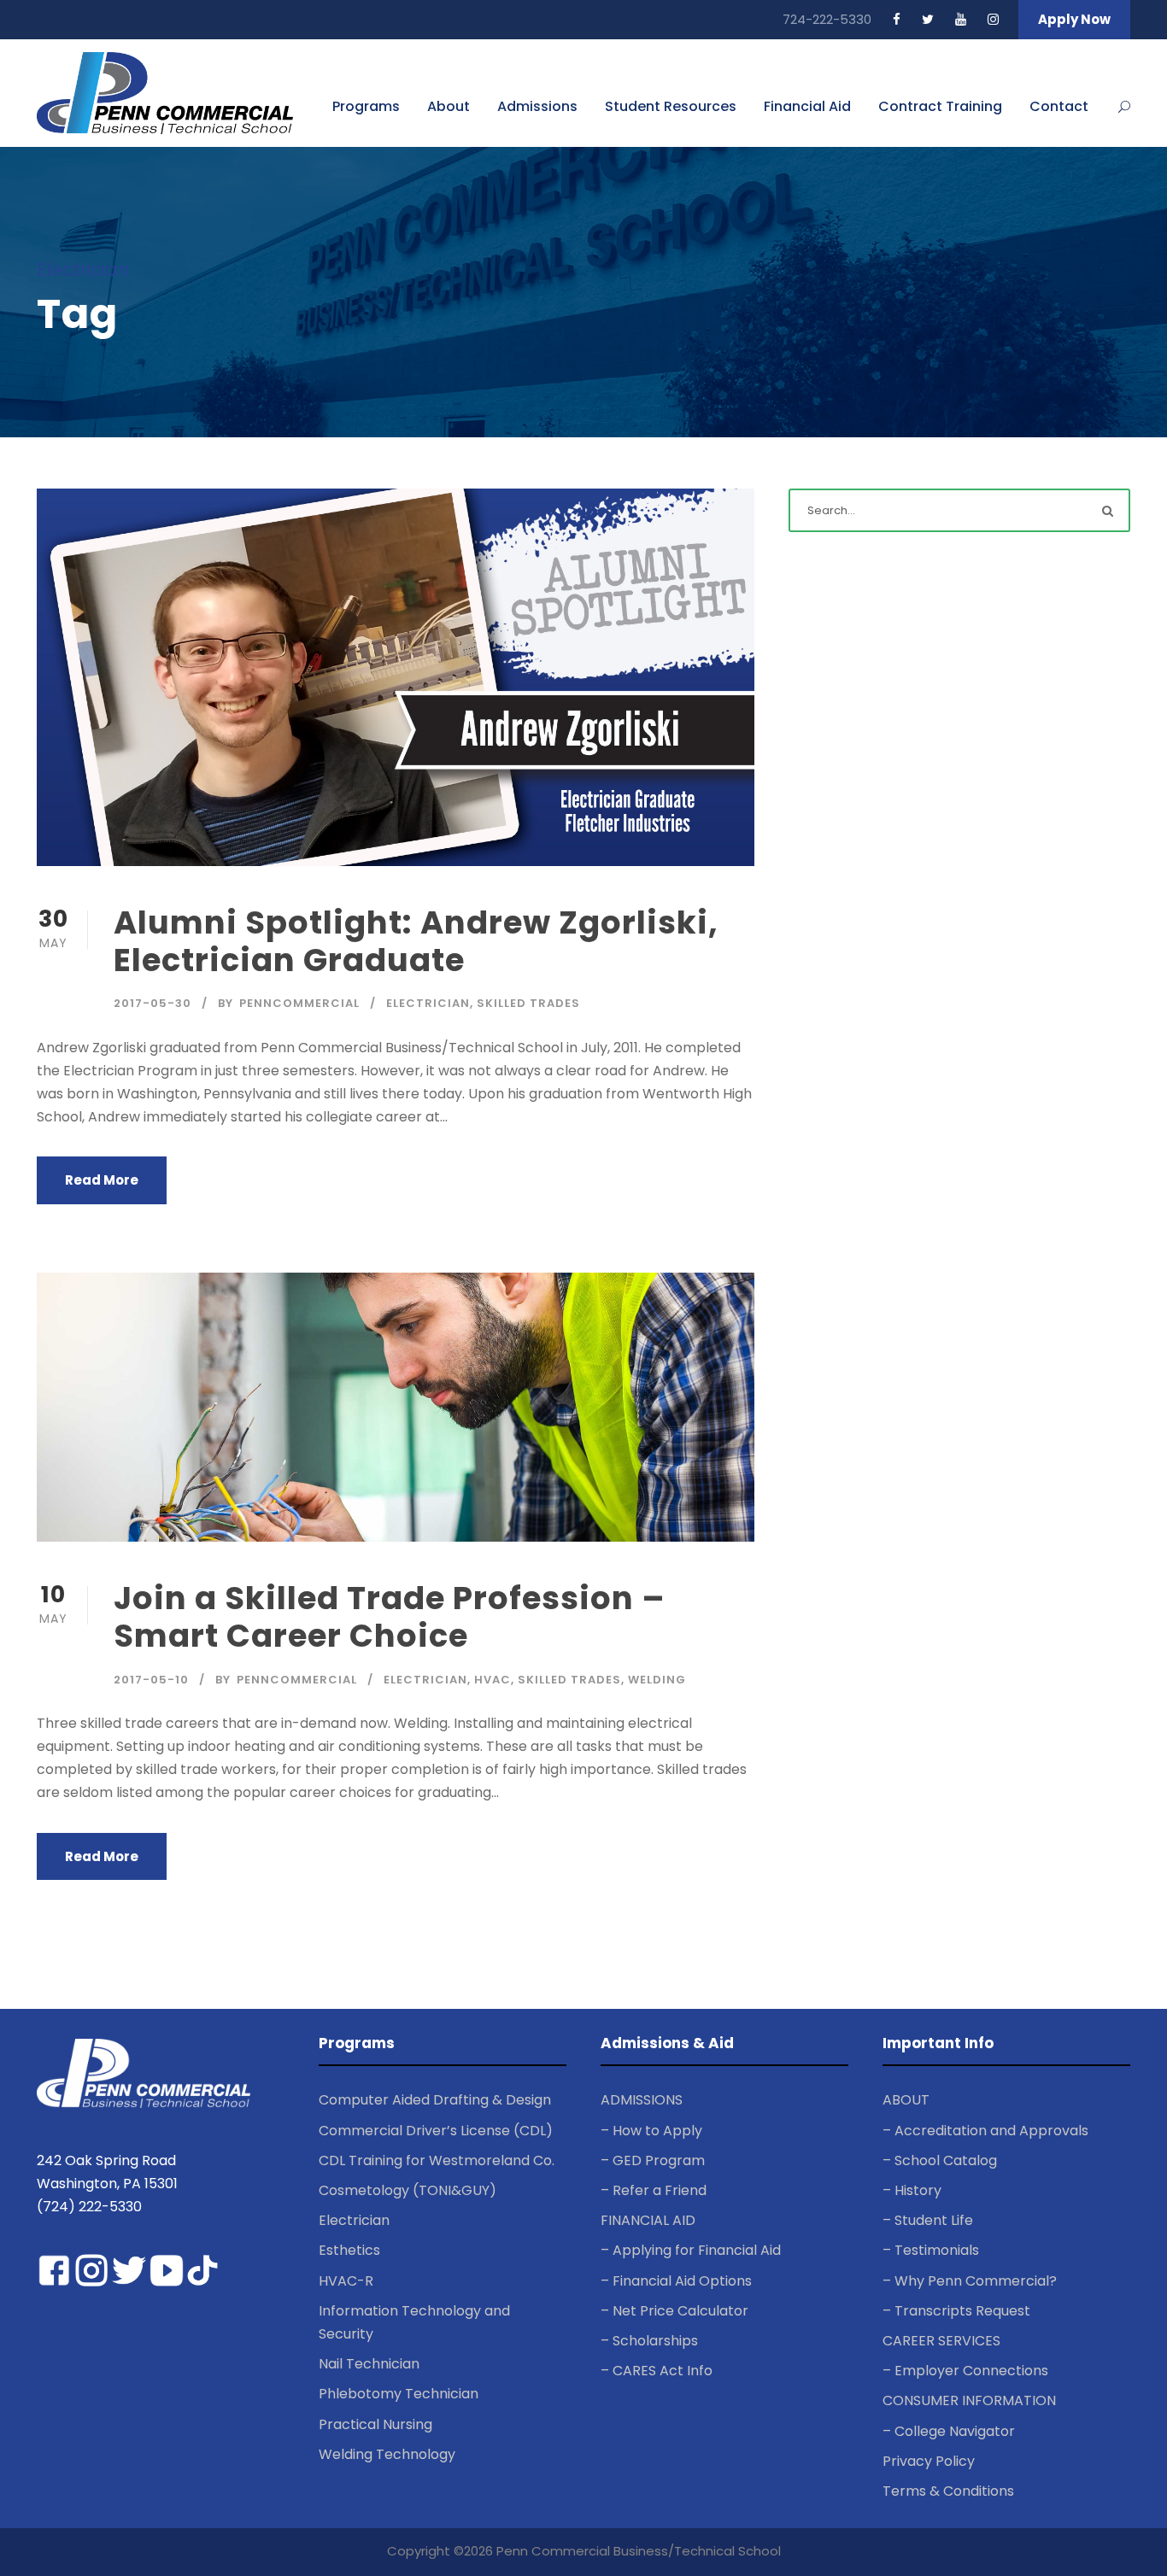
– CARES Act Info (657, 2371)
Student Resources (671, 106)
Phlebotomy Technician (399, 2394)
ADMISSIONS (642, 2100)
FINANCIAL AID (648, 2220)
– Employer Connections (965, 2371)
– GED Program (653, 2160)
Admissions (537, 106)
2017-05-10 (151, 1680)
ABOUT (906, 2100)
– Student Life (928, 2220)
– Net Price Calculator (674, 2311)
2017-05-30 (152, 1003)
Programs (366, 106)
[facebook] (897, 19)
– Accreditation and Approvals (985, 2131)
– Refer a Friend (654, 2190)
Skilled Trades (528, 1003)
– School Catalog (940, 2160)
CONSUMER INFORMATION (969, 2400)
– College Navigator (949, 2431)
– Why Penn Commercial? (970, 2281)
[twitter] (928, 19)
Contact (1059, 106)
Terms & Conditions (948, 2491)
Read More (102, 1180)
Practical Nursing (375, 2424)
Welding (657, 1680)
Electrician (428, 1003)
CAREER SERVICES (941, 2341)
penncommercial (299, 1003)
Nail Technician (369, 2364)
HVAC (493, 1680)
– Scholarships (649, 2341)
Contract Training (940, 106)
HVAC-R (346, 2281)
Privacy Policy (929, 2461)
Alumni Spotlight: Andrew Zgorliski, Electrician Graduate (416, 941)
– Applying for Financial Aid (691, 2250)
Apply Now (1074, 19)
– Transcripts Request (956, 2311)
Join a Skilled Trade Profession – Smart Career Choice (390, 1617)
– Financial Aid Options (676, 2281)
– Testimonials (931, 2250)
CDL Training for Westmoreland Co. (437, 2160)
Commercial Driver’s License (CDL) (436, 2131)
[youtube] (961, 19)
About (449, 106)
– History (912, 2190)
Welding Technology (387, 2454)
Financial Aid (807, 106)
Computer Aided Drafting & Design (435, 2100)
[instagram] (993, 19)
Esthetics (349, 2250)
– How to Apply (651, 2131)
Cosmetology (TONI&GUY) (408, 2190)
